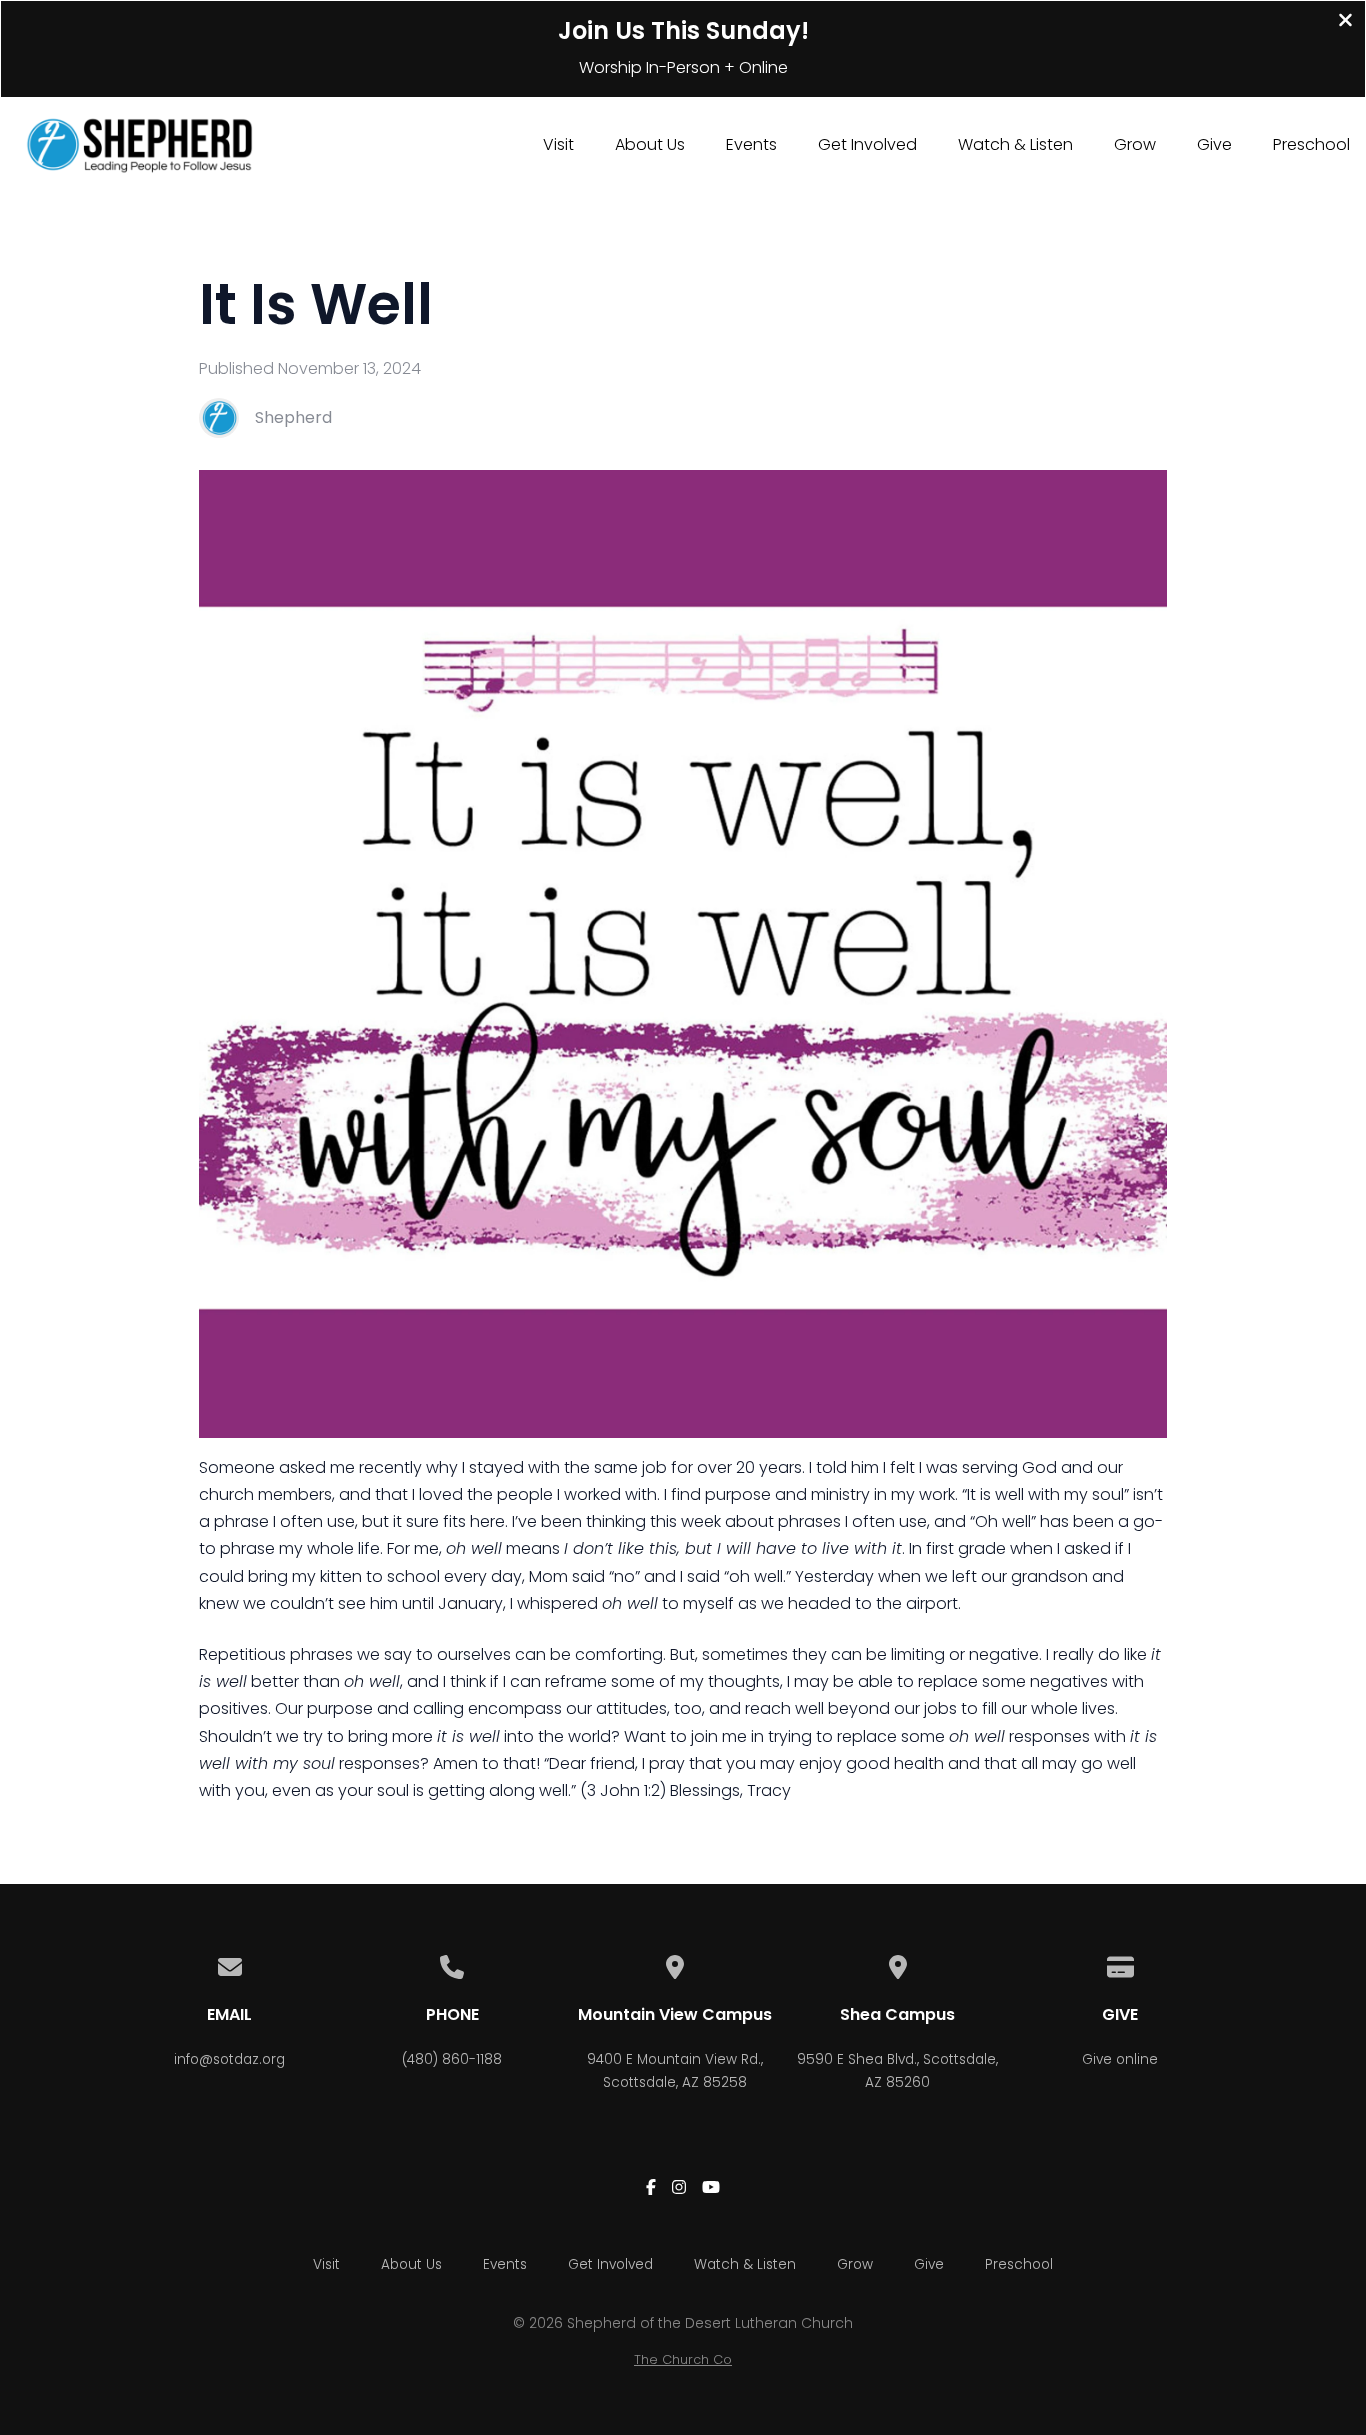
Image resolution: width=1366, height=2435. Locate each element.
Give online (1120, 2059)
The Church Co (683, 2359)
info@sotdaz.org (229, 2059)
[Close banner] (1345, 22)
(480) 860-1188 (452, 2059)
